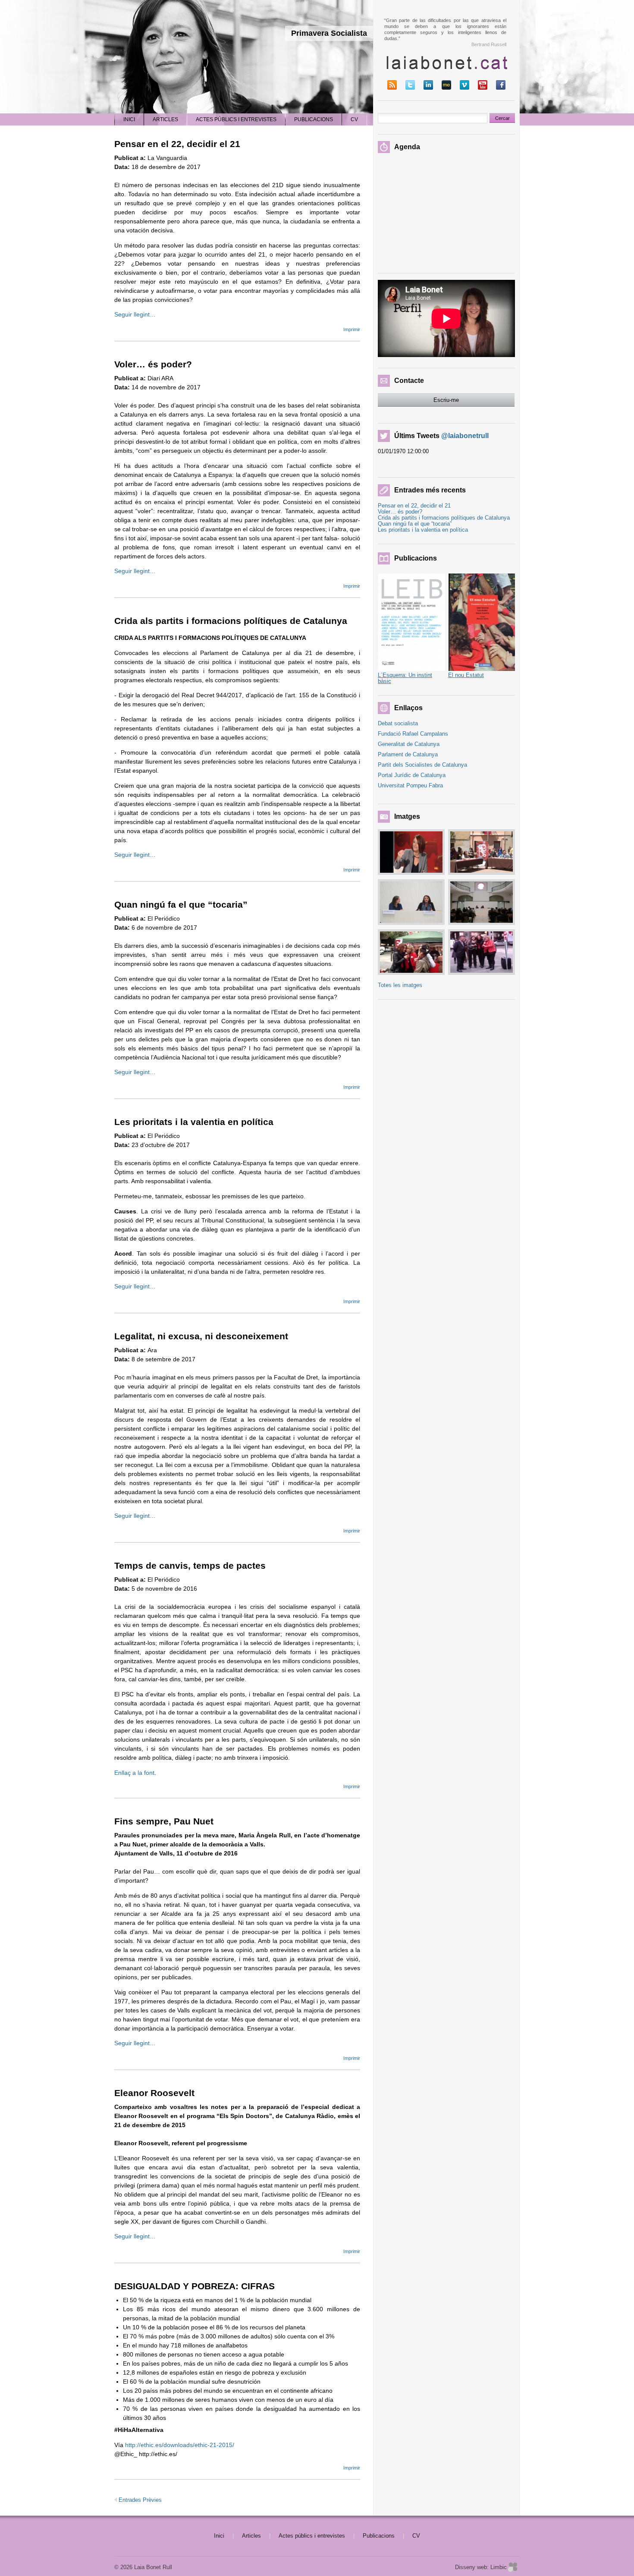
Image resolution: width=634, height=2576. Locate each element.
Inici (219, 2536)
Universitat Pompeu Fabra (410, 785)
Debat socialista (398, 723)
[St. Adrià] (411, 952)
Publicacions (379, 2536)
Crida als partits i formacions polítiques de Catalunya (231, 621)
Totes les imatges (400, 985)
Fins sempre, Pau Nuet (164, 1821)
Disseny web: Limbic (481, 2567)
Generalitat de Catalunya (409, 744)
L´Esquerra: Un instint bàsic (405, 678)
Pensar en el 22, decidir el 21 (177, 144)
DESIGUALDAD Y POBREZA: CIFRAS (195, 2286)
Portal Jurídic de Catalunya (412, 775)
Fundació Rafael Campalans (413, 734)
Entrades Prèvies (140, 2500)
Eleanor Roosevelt (154, 2093)
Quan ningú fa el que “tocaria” (181, 904)
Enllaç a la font (134, 1773)
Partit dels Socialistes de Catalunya (422, 765)
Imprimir (352, 329)
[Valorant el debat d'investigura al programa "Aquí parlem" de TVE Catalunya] (411, 852)
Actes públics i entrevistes (312, 2536)
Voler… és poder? (153, 364)
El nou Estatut (466, 675)
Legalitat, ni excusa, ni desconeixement (201, 1336)
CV (416, 2536)
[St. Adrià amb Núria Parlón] (482, 952)
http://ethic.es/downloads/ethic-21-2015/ (180, 2445)
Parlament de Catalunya (408, 754)
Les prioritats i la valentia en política (194, 1122)
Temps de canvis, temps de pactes (190, 1565)
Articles (251, 2536)
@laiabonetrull (465, 436)
